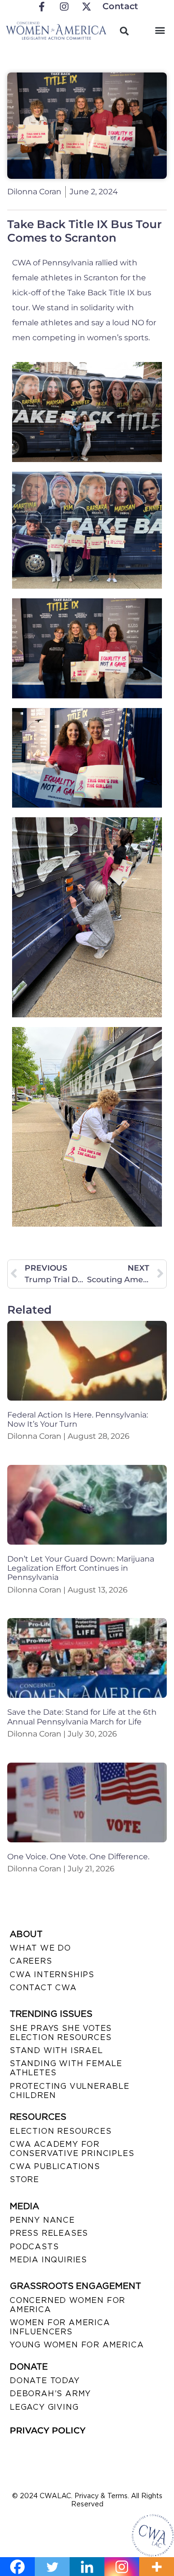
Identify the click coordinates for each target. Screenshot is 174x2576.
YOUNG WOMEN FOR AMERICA (77, 2345)
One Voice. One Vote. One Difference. (78, 1857)
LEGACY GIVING (44, 2407)
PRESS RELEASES (49, 2233)
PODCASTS (34, 2247)
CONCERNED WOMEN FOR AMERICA (67, 2305)
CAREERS (31, 1961)
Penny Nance (42, 2220)
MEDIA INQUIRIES (48, 2260)
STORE (24, 2179)
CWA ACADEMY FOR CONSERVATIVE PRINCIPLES (72, 2149)
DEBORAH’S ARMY (50, 2394)
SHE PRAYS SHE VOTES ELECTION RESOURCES (61, 2033)
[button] (160, 30)
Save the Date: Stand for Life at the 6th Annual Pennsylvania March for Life (82, 1717)
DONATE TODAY (45, 2381)
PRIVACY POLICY (48, 2431)
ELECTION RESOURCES (60, 2131)
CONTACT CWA (43, 1988)
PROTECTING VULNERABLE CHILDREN (70, 2091)
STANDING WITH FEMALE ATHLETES (66, 2068)
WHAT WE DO (40, 1948)
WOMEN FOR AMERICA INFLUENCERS (60, 2327)
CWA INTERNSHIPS (52, 1975)
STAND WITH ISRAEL (56, 2050)
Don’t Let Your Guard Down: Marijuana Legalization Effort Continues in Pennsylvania (81, 1568)
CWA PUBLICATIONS (55, 2166)
